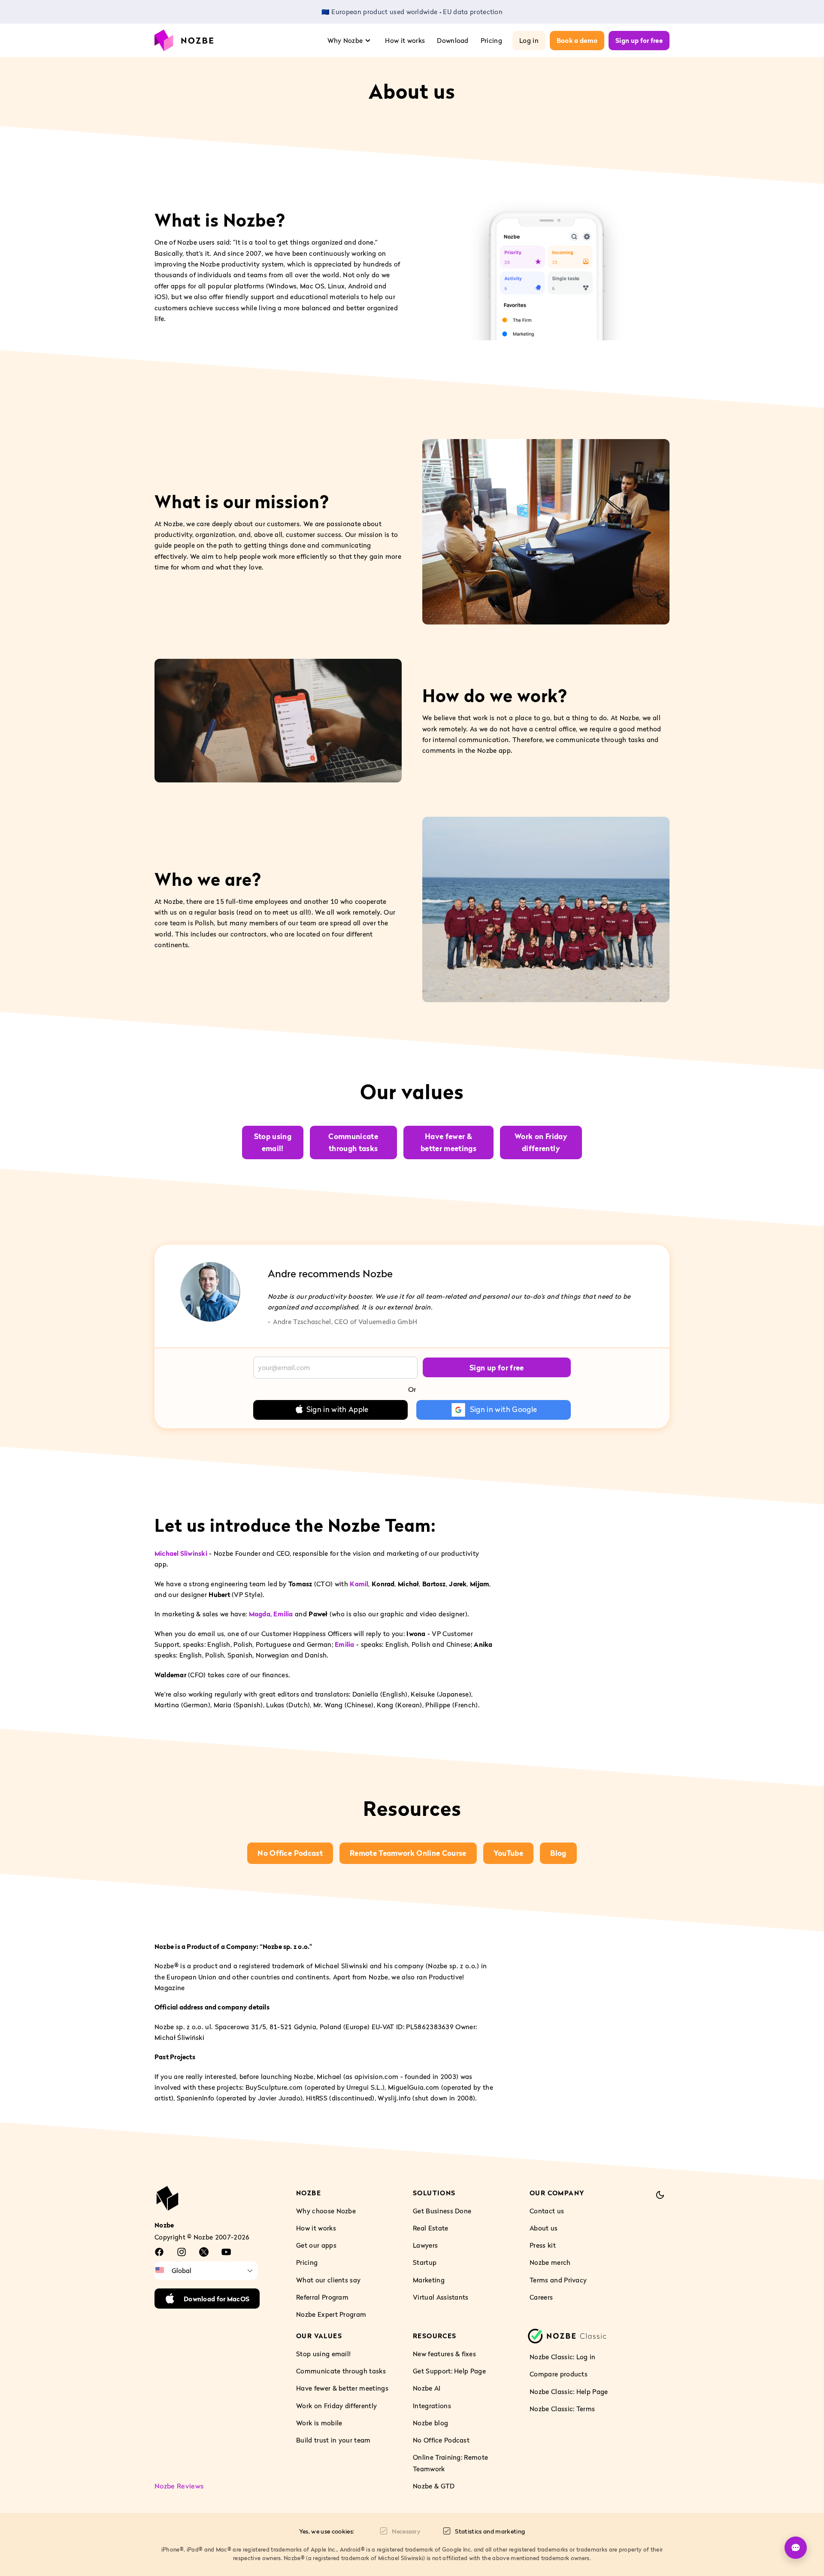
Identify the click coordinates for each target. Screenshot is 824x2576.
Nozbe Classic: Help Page (569, 2391)
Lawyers (425, 2245)
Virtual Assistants (441, 2297)
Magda (260, 1614)
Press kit (543, 2245)
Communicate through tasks (341, 2371)
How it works (405, 40)
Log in (529, 40)
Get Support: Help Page (449, 2371)
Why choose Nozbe (326, 2211)
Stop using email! (323, 2354)
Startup (425, 2262)
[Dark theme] (660, 2195)
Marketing (429, 2279)
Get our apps (316, 2245)
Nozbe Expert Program (331, 2314)
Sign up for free (639, 40)
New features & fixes (444, 2354)
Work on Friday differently (336, 2406)
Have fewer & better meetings (342, 2388)
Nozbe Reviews (179, 2486)
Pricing (491, 40)
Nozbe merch (550, 2262)
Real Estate (431, 2228)
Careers (541, 2297)
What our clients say (328, 2279)
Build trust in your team (333, 2440)
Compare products (559, 2374)
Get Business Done (442, 2211)
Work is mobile (319, 2423)
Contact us (547, 2211)
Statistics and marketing (490, 2531)
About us (544, 2228)
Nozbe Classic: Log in (563, 2357)
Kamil (359, 1583)
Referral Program (322, 2297)
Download (453, 40)
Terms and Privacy (558, 2279)
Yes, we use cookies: (327, 2531)
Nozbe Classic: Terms (562, 2409)
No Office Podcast (441, 2440)
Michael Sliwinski (181, 1553)
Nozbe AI (427, 2388)
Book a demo (577, 40)
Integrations (432, 2406)
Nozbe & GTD (434, 2486)
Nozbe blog (430, 2423)
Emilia (283, 1614)
